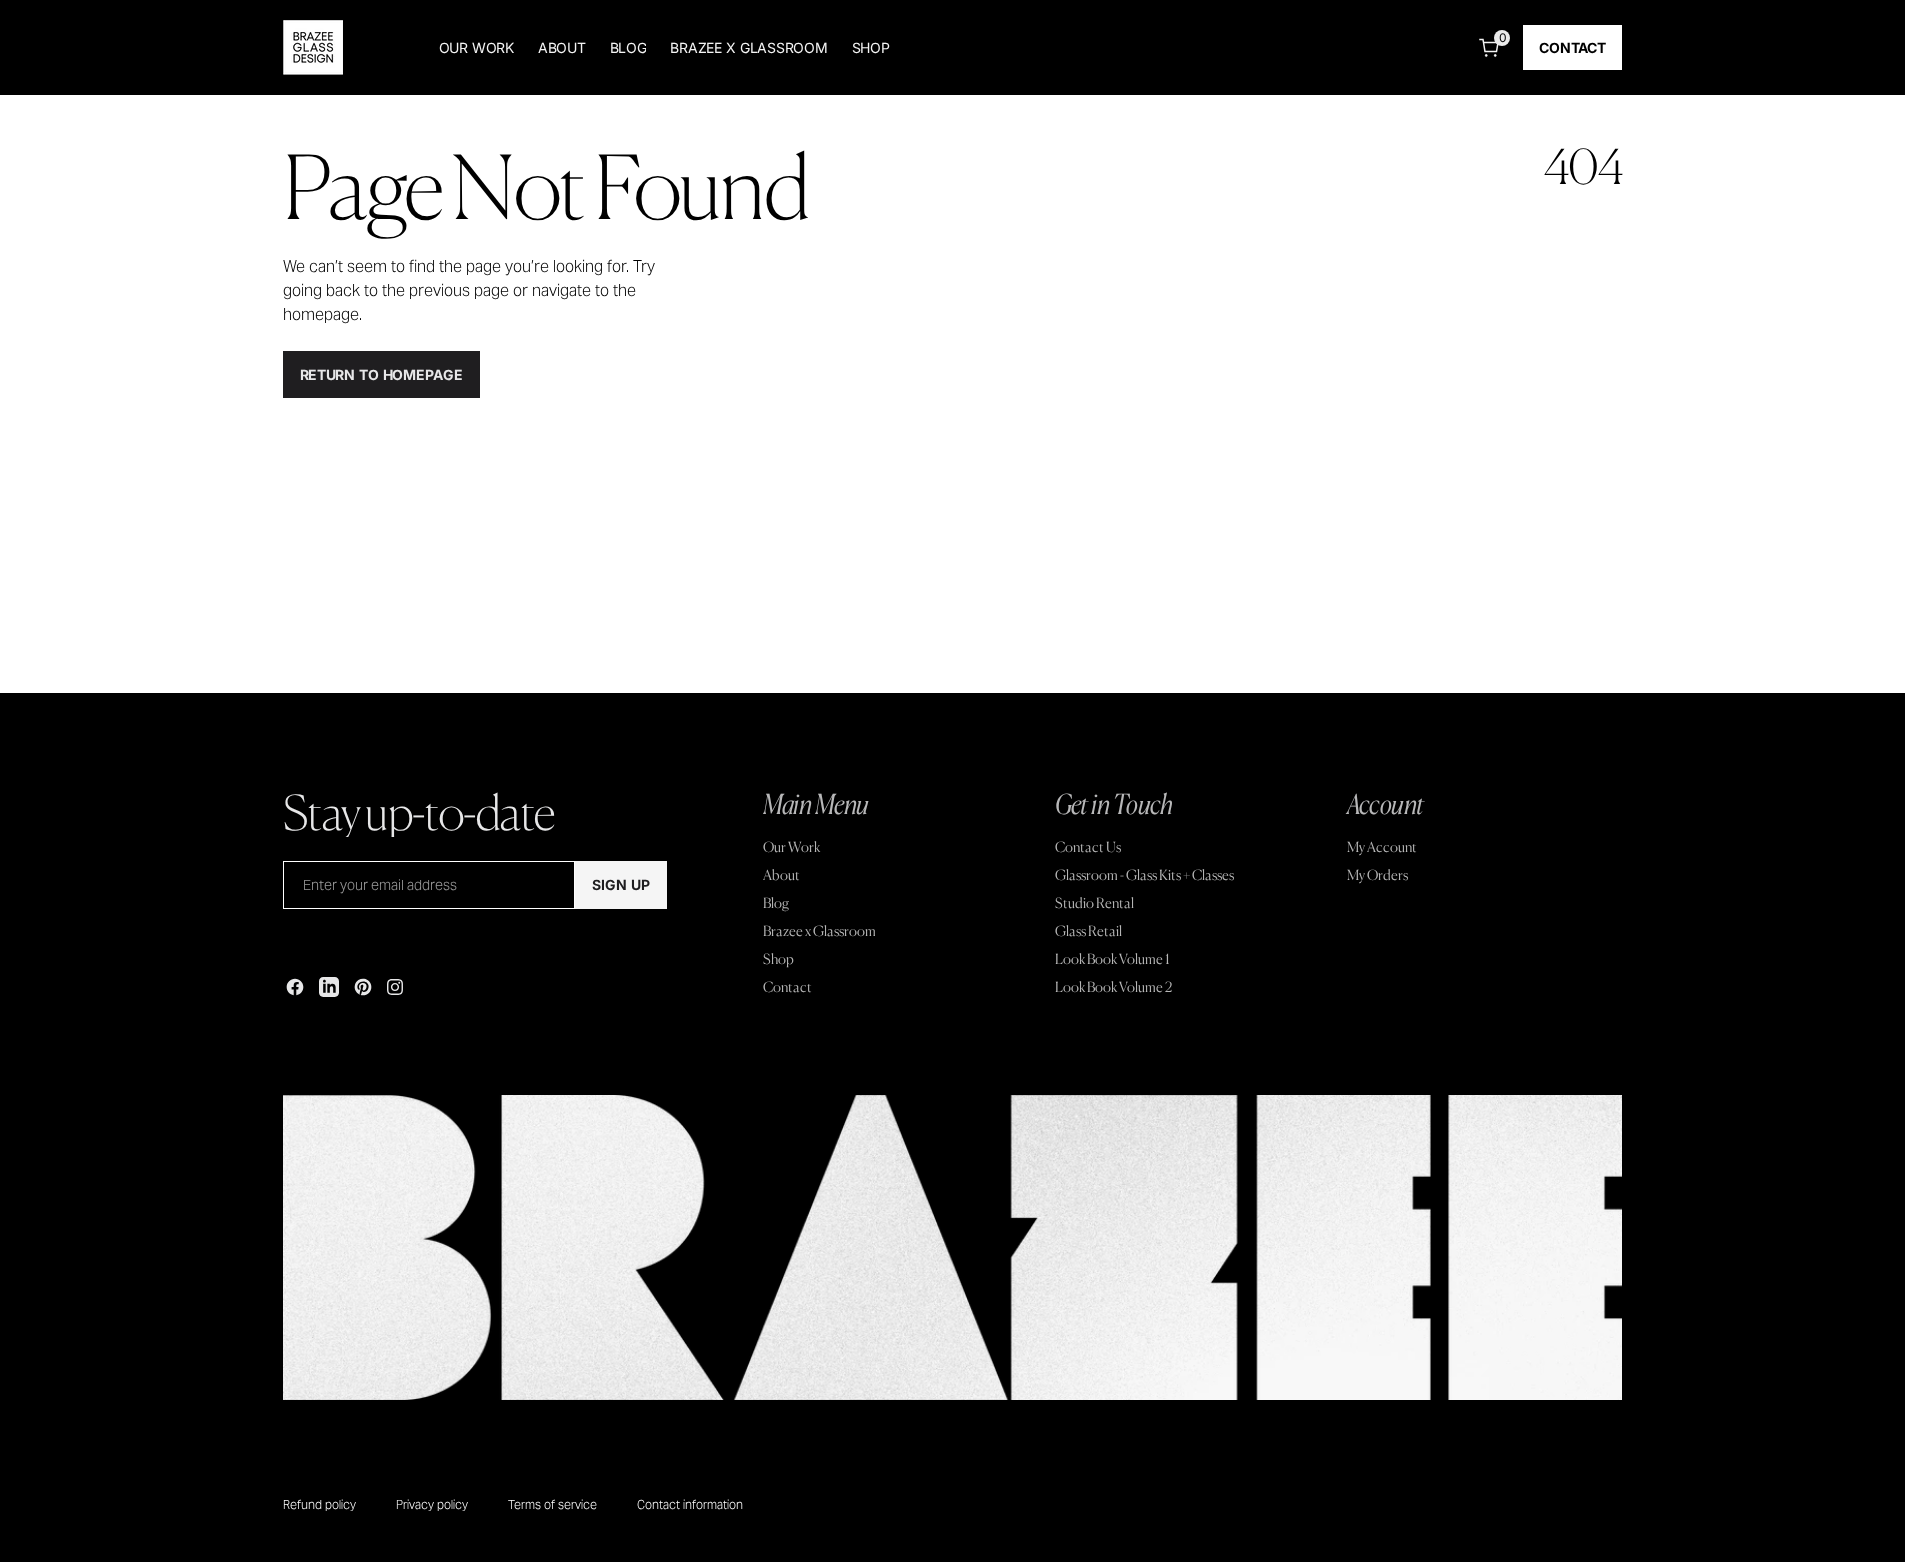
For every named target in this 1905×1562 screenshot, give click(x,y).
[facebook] (295, 987)
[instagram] (395, 987)
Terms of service (552, 1504)
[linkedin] (329, 987)
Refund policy (319, 1504)
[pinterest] (363, 987)
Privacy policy (432, 1504)
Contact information (690, 1504)
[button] (1485, 47)
